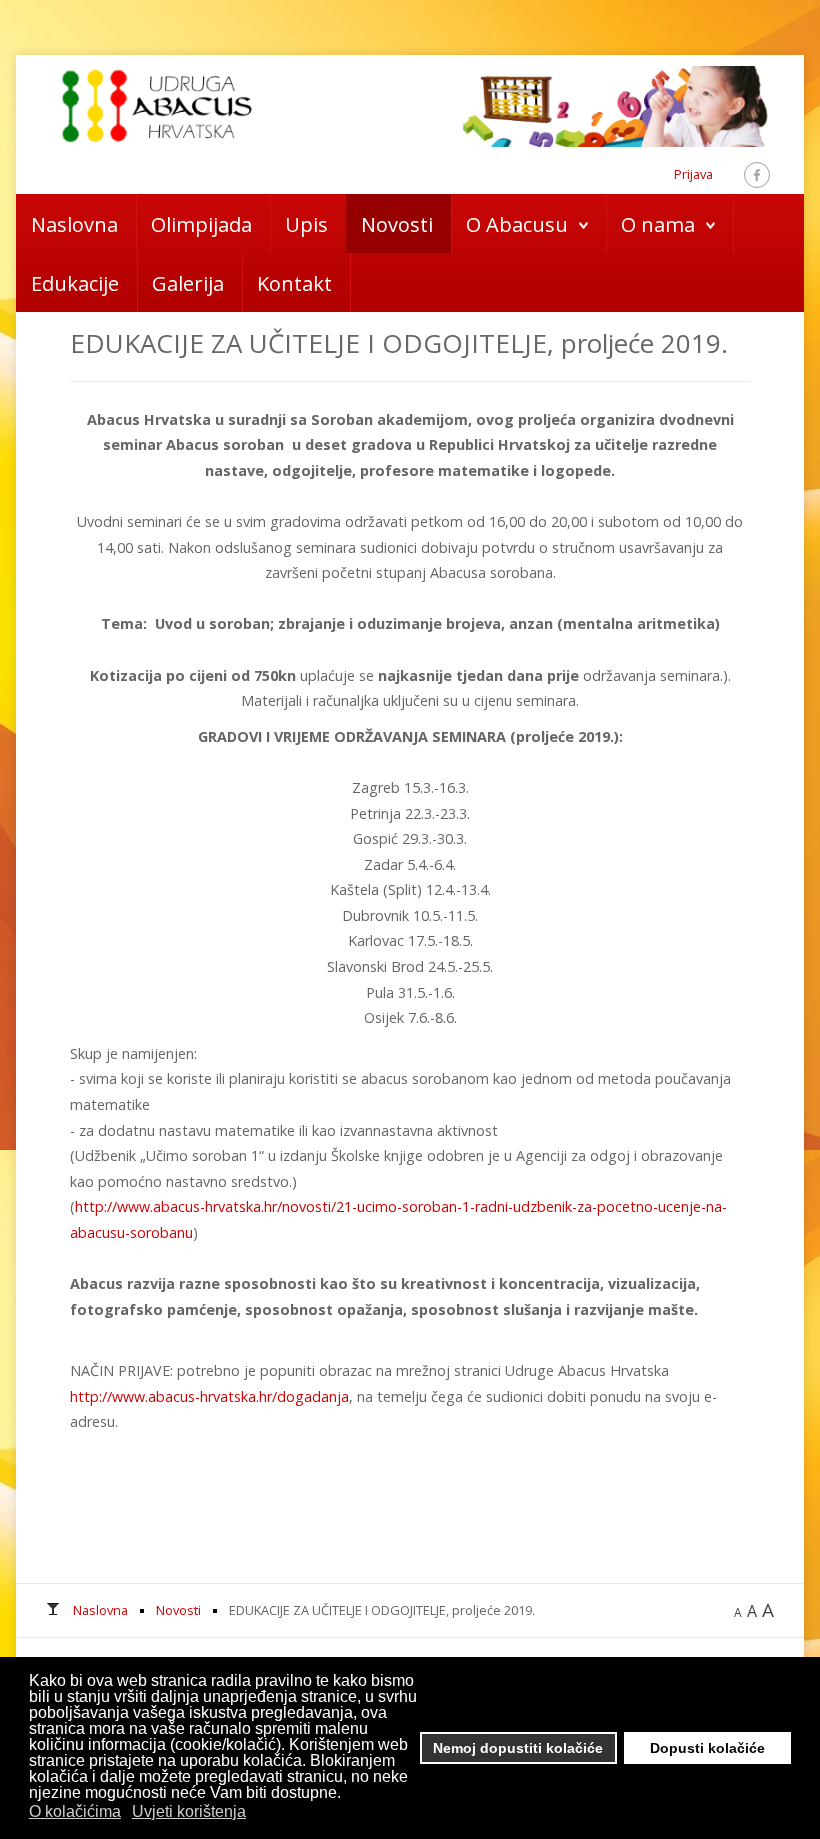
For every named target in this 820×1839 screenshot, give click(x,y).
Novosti (397, 224)
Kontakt (294, 283)
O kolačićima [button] (75, 1811)
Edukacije (75, 283)
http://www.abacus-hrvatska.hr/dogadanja (209, 1396)
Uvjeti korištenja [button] (189, 1811)
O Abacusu (517, 224)
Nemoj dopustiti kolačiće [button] (518, 1748)
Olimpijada (201, 224)
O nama (658, 224)
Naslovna (74, 224)
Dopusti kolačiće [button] (707, 1748)
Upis (306, 224)
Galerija (188, 283)
